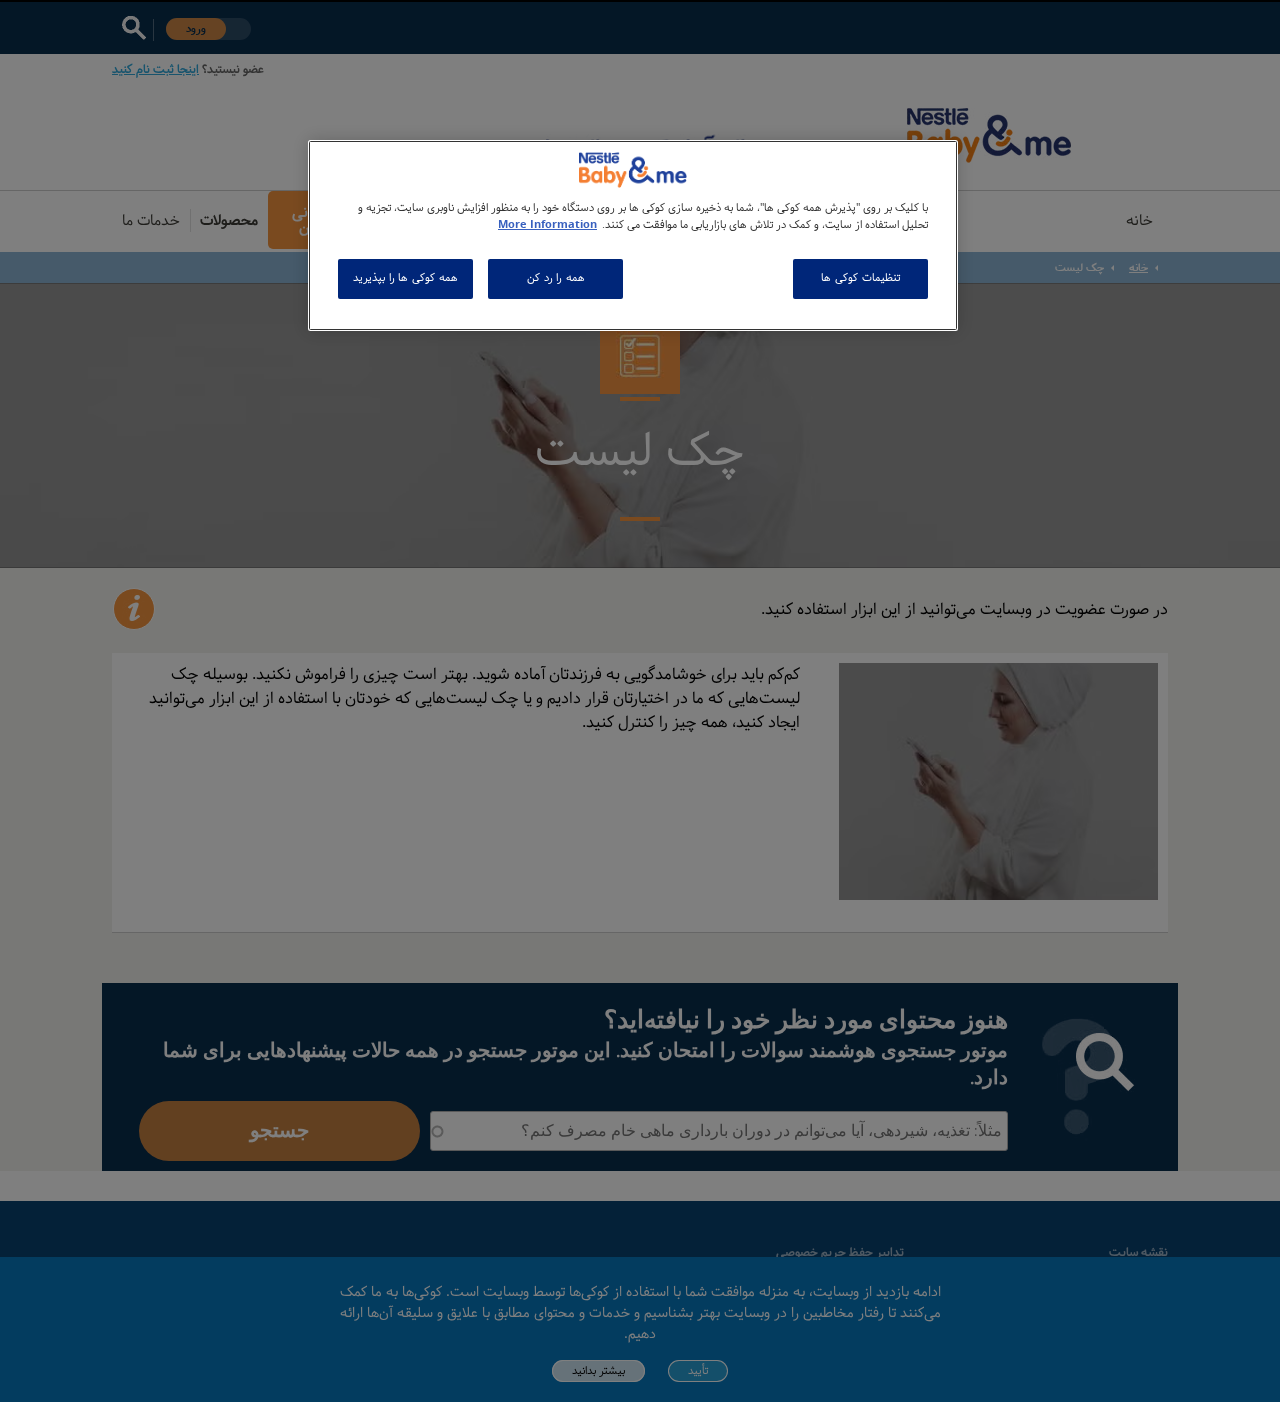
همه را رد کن (556, 278)
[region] (633, 235)
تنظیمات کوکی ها (860, 278)
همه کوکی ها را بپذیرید (405, 278)
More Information (547, 225)
